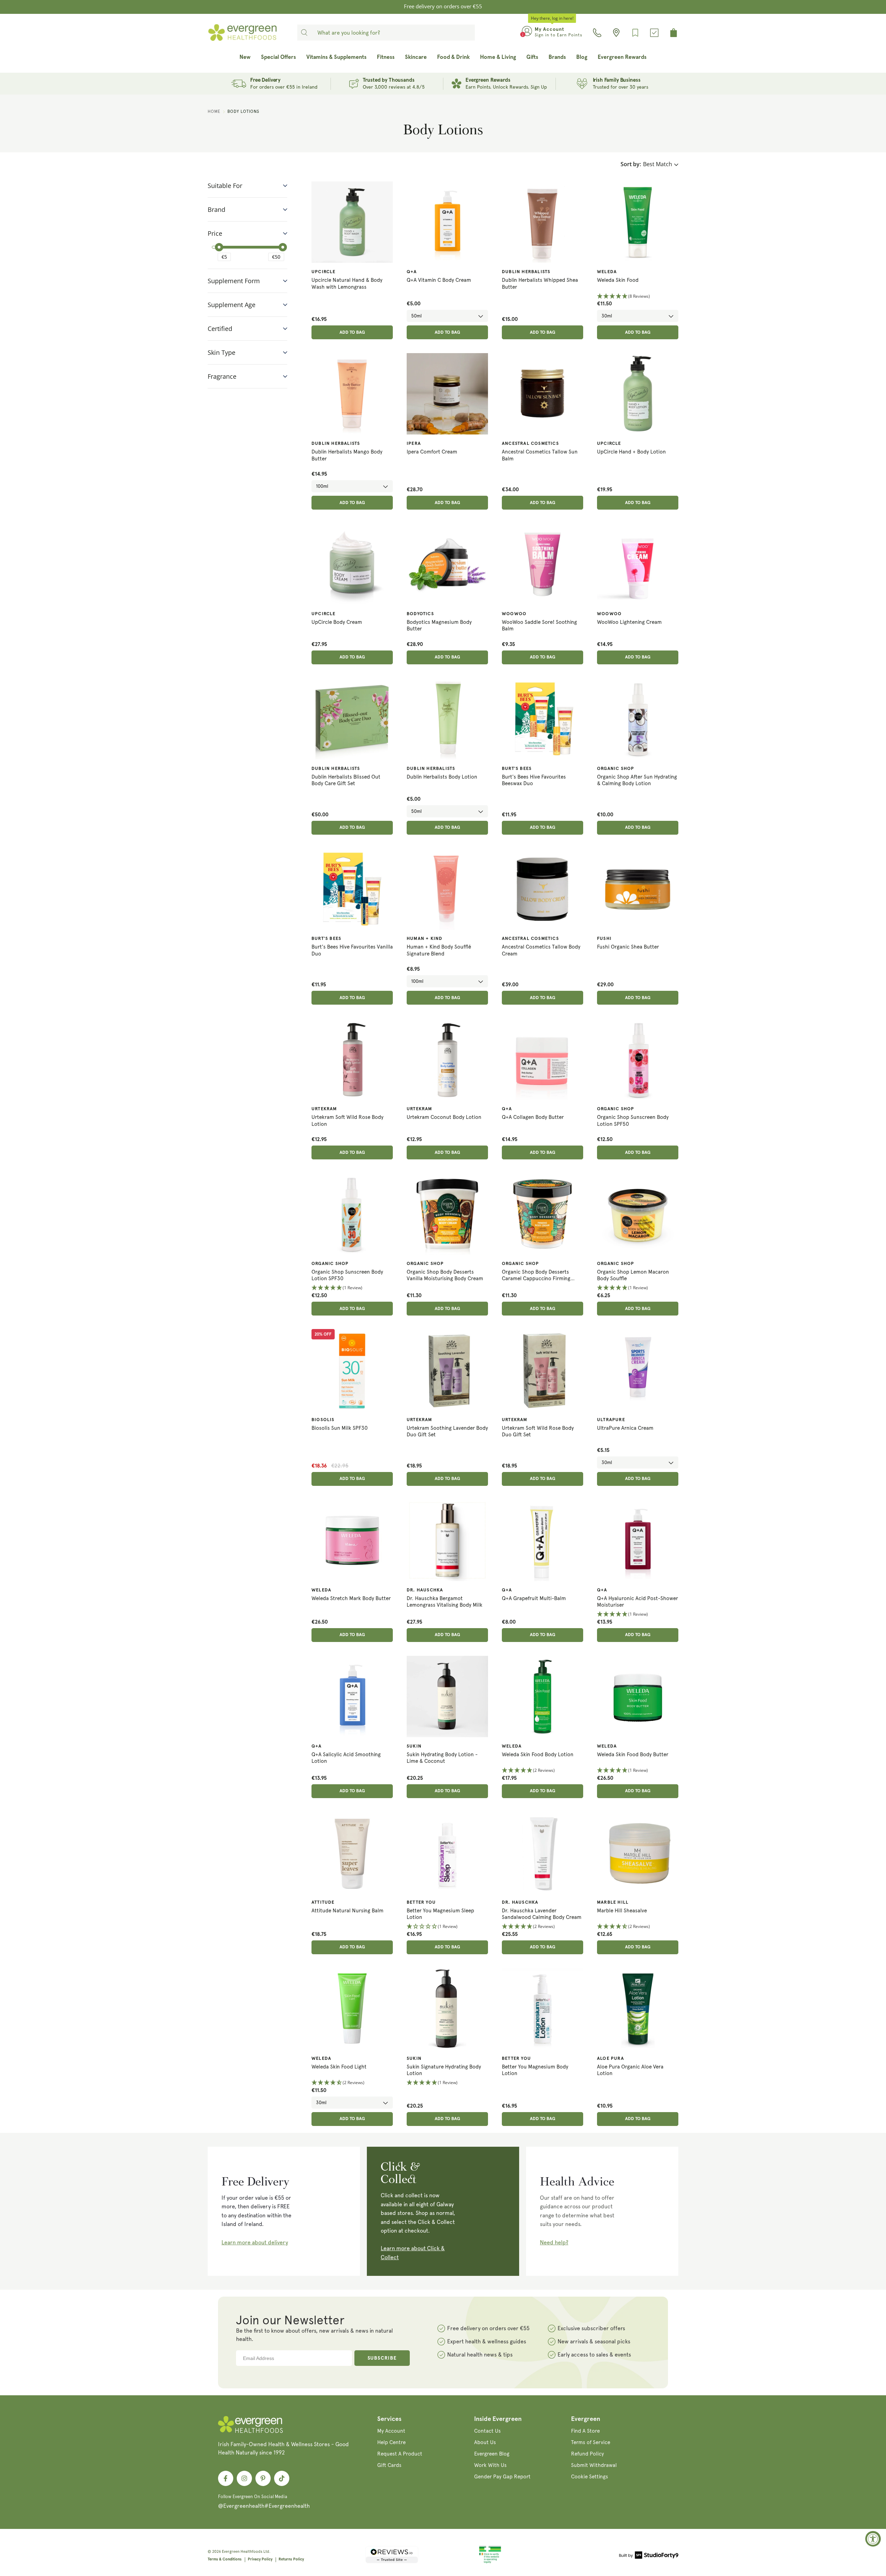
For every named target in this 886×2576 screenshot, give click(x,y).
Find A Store (585, 2431)
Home (214, 111)
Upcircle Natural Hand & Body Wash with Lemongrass (347, 284)
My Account (391, 2431)
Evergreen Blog (492, 2454)
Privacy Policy (260, 2559)
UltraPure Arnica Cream (625, 1428)
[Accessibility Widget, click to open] (873, 2539)
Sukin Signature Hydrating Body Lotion (444, 2070)
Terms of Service (591, 2442)
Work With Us (490, 2465)
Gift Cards (389, 2465)
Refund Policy (587, 2454)
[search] (304, 33)
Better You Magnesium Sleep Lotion (440, 1914)
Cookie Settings (590, 2477)
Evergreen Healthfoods (242, 2552)
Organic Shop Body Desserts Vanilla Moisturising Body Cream (445, 1275)
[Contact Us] (597, 33)
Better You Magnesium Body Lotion (535, 2070)
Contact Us (487, 2431)
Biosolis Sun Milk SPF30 (340, 1428)
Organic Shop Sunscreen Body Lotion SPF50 (633, 1121)
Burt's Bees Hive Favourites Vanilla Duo (352, 950)
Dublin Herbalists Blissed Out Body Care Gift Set (346, 780)
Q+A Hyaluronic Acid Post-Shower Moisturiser (638, 1602)
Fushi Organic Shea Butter (628, 947)
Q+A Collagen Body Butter (533, 1117)
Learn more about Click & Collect (413, 2253)
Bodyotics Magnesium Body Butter (439, 626)
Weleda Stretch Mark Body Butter (351, 1598)
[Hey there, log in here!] (527, 33)
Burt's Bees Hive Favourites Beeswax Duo (534, 780)
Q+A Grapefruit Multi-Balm (534, 1598)
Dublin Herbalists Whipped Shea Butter (540, 284)
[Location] (616, 33)
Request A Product (400, 2454)
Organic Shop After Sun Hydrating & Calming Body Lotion (637, 780)
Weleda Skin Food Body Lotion (538, 1754)
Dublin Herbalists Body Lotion (442, 777)
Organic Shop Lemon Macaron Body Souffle (633, 1275)
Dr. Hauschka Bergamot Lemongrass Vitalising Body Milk (445, 1602)
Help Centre (391, 2442)
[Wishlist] (635, 33)
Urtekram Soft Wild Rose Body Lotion (347, 1121)
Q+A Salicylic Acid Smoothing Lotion (346, 1758)
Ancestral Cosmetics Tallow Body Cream (541, 950)
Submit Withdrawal (594, 2465)
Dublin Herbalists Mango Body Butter (347, 455)
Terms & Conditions (225, 2559)
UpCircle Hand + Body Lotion (631, 452)
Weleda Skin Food (618, 280)
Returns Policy (291, 2559)
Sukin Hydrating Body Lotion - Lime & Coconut (442, 1758)
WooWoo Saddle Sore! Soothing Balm (539, 626)
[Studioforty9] (649, 2556)
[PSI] (490, 2562)
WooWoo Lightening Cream (629, 622)
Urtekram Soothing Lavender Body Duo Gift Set (447, 1431)
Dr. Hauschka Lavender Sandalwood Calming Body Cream (542, 1914)
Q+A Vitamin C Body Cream (439, 280)
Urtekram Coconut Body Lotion (444, 1117)
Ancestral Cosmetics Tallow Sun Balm (540, 455)
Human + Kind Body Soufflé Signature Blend (439, 950)
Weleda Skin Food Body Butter (633, 1754)
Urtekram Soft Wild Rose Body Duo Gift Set (538, 1431)
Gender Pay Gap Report (502, 2477)
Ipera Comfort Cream (432, 452)
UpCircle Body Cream (337, 622)
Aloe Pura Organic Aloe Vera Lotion (630, 2070)
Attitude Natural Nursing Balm (347, 1911)
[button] (638, 297)
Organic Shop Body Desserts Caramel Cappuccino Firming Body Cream (536, 1276)
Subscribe (382, 2358)
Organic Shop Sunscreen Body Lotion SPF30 (347, 1275)
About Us (485, 2442)
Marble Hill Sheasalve (622, 1911)
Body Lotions (243, 111)
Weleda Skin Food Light (339, 2067)
